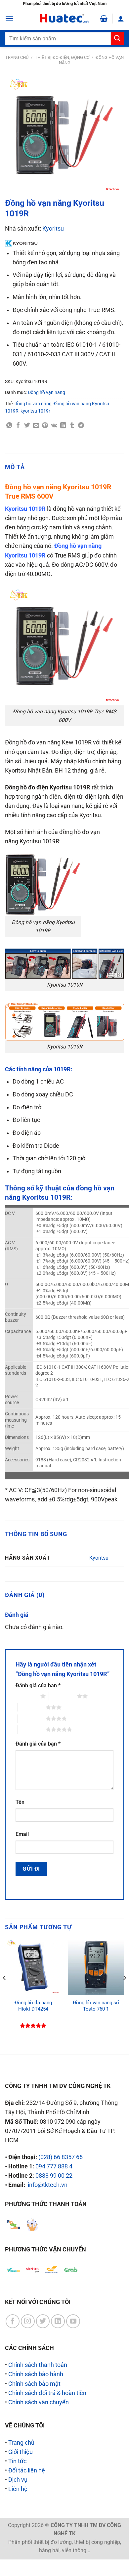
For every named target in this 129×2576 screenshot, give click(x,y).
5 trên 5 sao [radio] (32, 1729)
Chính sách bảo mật (34, 2384)
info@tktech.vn (48, 2185)
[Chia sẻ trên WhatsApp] (9, 425)
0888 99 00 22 (54, 2176)
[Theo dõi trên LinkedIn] (58, 2321)
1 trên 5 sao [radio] (26, 1696)
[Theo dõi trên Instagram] (28, 2321)
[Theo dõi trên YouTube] (73, 2321)
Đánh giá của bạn (38, 1686)
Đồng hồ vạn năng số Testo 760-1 (96, 2006)
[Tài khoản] (121, 19)
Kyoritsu (53, 229)
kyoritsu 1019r (35, 411)
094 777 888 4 (54, 2166)
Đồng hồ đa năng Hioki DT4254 (33, 2006)
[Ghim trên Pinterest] (45, 425)
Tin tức (17, 2461)
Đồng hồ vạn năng (46, 392)
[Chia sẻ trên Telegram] (81, 425)
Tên (20, 1802)
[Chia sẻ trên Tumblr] (72, 425)
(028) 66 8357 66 (61, 2157)
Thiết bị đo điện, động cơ (62, 57)
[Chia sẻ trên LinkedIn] (63, 425)
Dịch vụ (18, 2480)
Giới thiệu (21, 2452)
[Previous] (5, 1991)
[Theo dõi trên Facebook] (13, 2321)
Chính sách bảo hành (36, 2374)
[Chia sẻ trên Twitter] (27, 425)
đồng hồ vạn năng (33, 404)
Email (22, 1834)
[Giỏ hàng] (104, 19)
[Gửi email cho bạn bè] (36, 425)
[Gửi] (117, 39)
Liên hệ (18, 2489)
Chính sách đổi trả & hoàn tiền (47, 2393)
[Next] (124, 1991)
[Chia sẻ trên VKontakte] (54, 425)
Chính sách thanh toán (38, 2365)
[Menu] (9, 19)
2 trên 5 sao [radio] (63, 1696)
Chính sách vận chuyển (39, 2402)
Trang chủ (17, 57)
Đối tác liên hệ (27, 2470)
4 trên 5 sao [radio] (32, 1718)
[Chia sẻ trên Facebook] (18, 425)
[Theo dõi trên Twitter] (43, 2321)
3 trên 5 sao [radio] (32, 1707)
